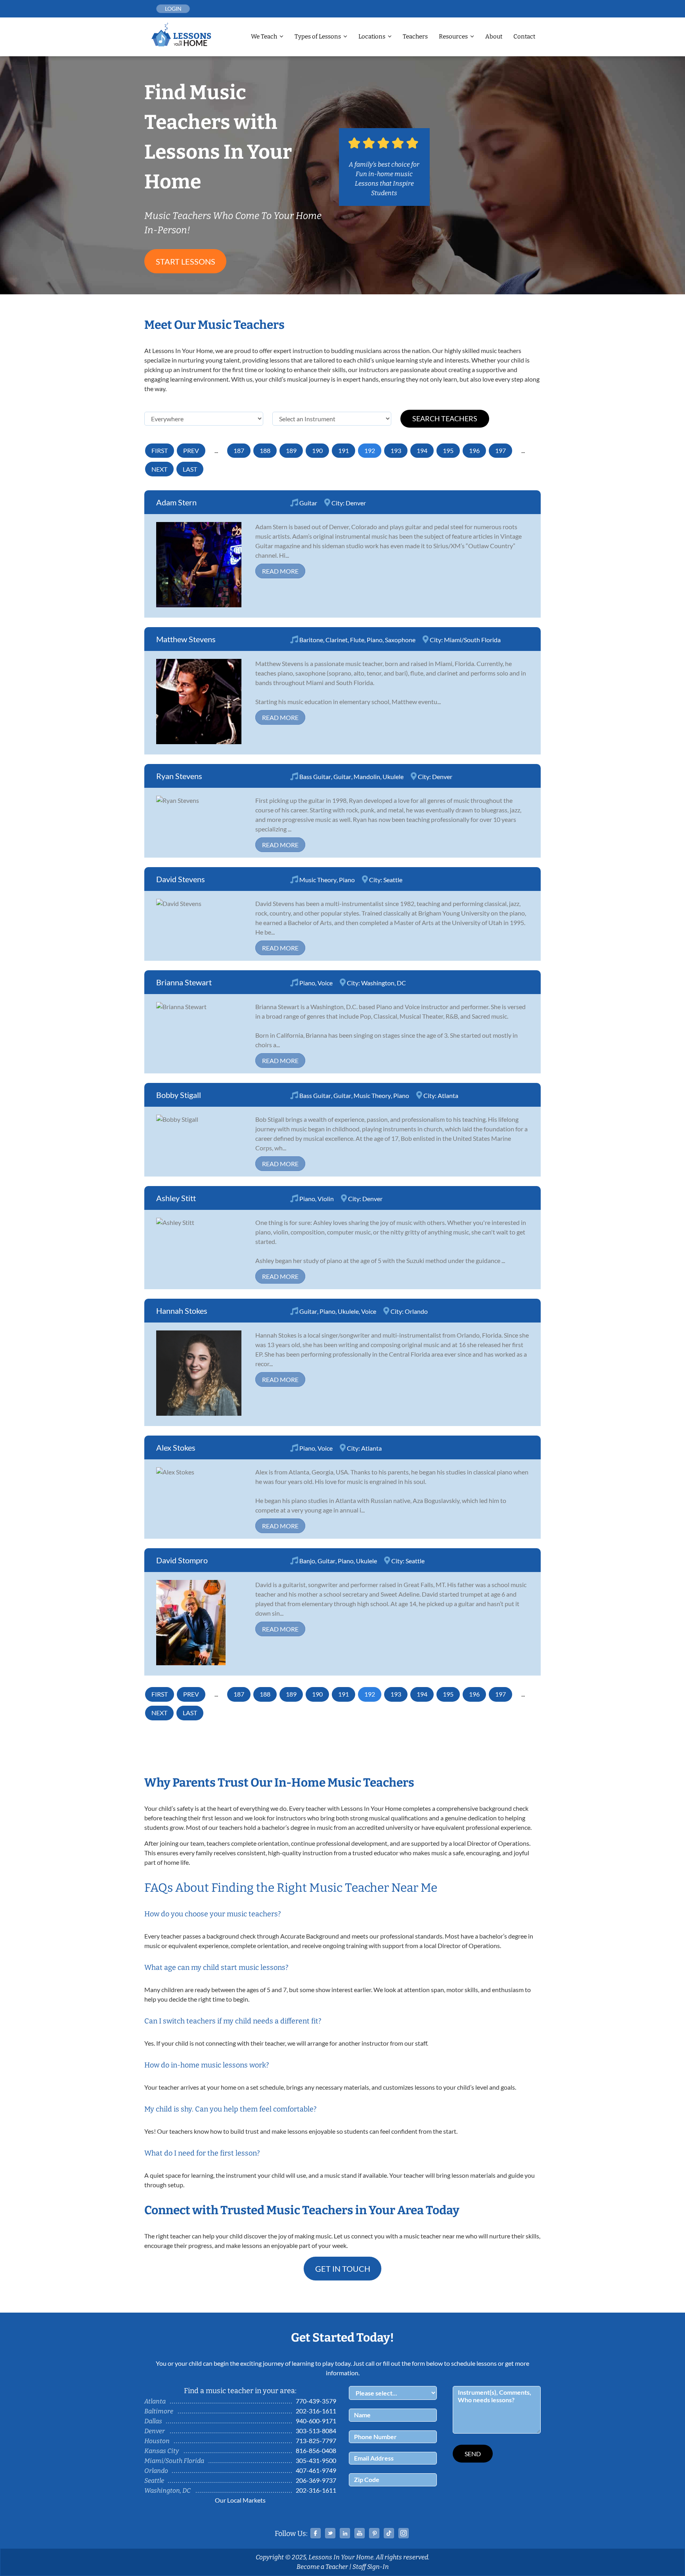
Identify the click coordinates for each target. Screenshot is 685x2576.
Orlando (416, 1311)
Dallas (153, 2421)
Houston (157, 2441)
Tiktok (389, 2533)
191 (343, 450)
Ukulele (393, 776)
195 (448, 450)
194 (422, 450)
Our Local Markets (240, 2500)
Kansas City (162, 2451)
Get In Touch (343, 2269)
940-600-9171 (316, 2421)
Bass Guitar (315, 776)
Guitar (308, 503)
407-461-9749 (316, 2470)
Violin (326, 1199)
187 (239, 450)
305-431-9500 (316, 2460)
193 (396, 450)
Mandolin (367, 776)
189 (291, 450)
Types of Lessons (318, 36)
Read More (280, 571)
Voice (325, 983)
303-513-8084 (316, 2431)
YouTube (360, 2533)
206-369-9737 (316, 2480)
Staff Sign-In (371, 2567)
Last (190, 469)
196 (474, 450)
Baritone (311, 640)
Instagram (404, 2533)
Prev (191, 450)
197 (500, 450)
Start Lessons (186, 261)
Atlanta (448, 1095)
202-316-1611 (316, 2411)
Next (159, 469)
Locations (372, 36)
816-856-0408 (316, 2450)
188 (265, 450)
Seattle (393, 880)
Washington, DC (384, 983)
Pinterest (374, 2533)
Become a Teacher (322, 2567)
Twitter (330, 2533)
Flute (357, 640)
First (160, 450)
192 (370, 450)
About (494, 36)
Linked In (345, 2533)
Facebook (316, 2533)
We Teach (264, 36)
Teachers (415, 36)
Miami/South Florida (472, 640)
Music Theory (318, 880)
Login (173, 9)
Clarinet (337, 640)
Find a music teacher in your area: (240, 2391)
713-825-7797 (316, 2441)
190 (317, 450)
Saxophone (400, 640)
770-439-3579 (316, 2401)
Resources (453, 36)
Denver (356, 503)
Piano (375, 640)
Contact (524, 36)
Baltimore (159, 2411)
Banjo (307, 1561)
